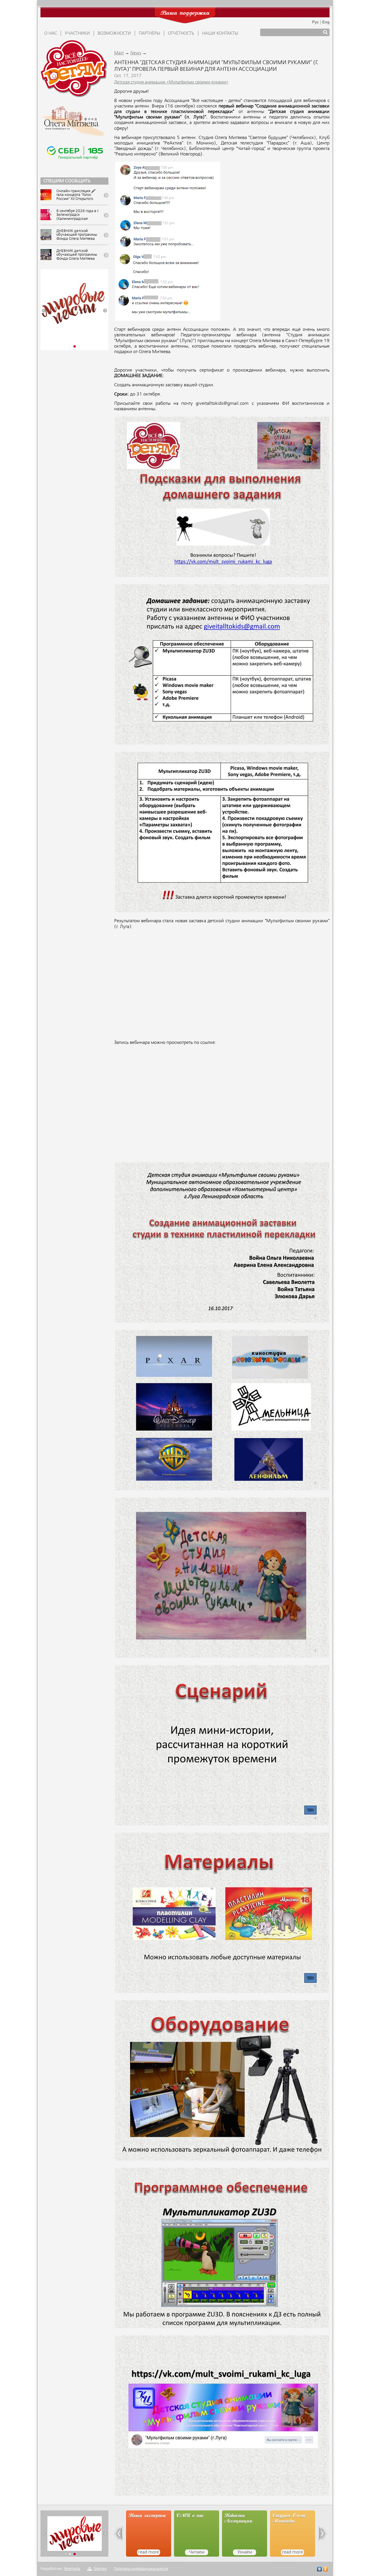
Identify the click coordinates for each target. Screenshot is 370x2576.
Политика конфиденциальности (141, 2569)
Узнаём (197, 2552)
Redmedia (72, 2569)
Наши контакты (220, 34)
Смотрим (293, 2552)
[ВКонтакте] (320, 2570)
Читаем (149, 2552)
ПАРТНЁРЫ (149, 34)
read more (245, 2552)
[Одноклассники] (326, 2570)
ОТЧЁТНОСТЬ (181, 34)
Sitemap (100, 2569)
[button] (44, 311)
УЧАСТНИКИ (77, 34)
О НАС (51, 34)
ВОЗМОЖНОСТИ (114, 34)
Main (119, 53)
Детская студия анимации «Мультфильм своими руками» (171, 82)
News (136, 53)
